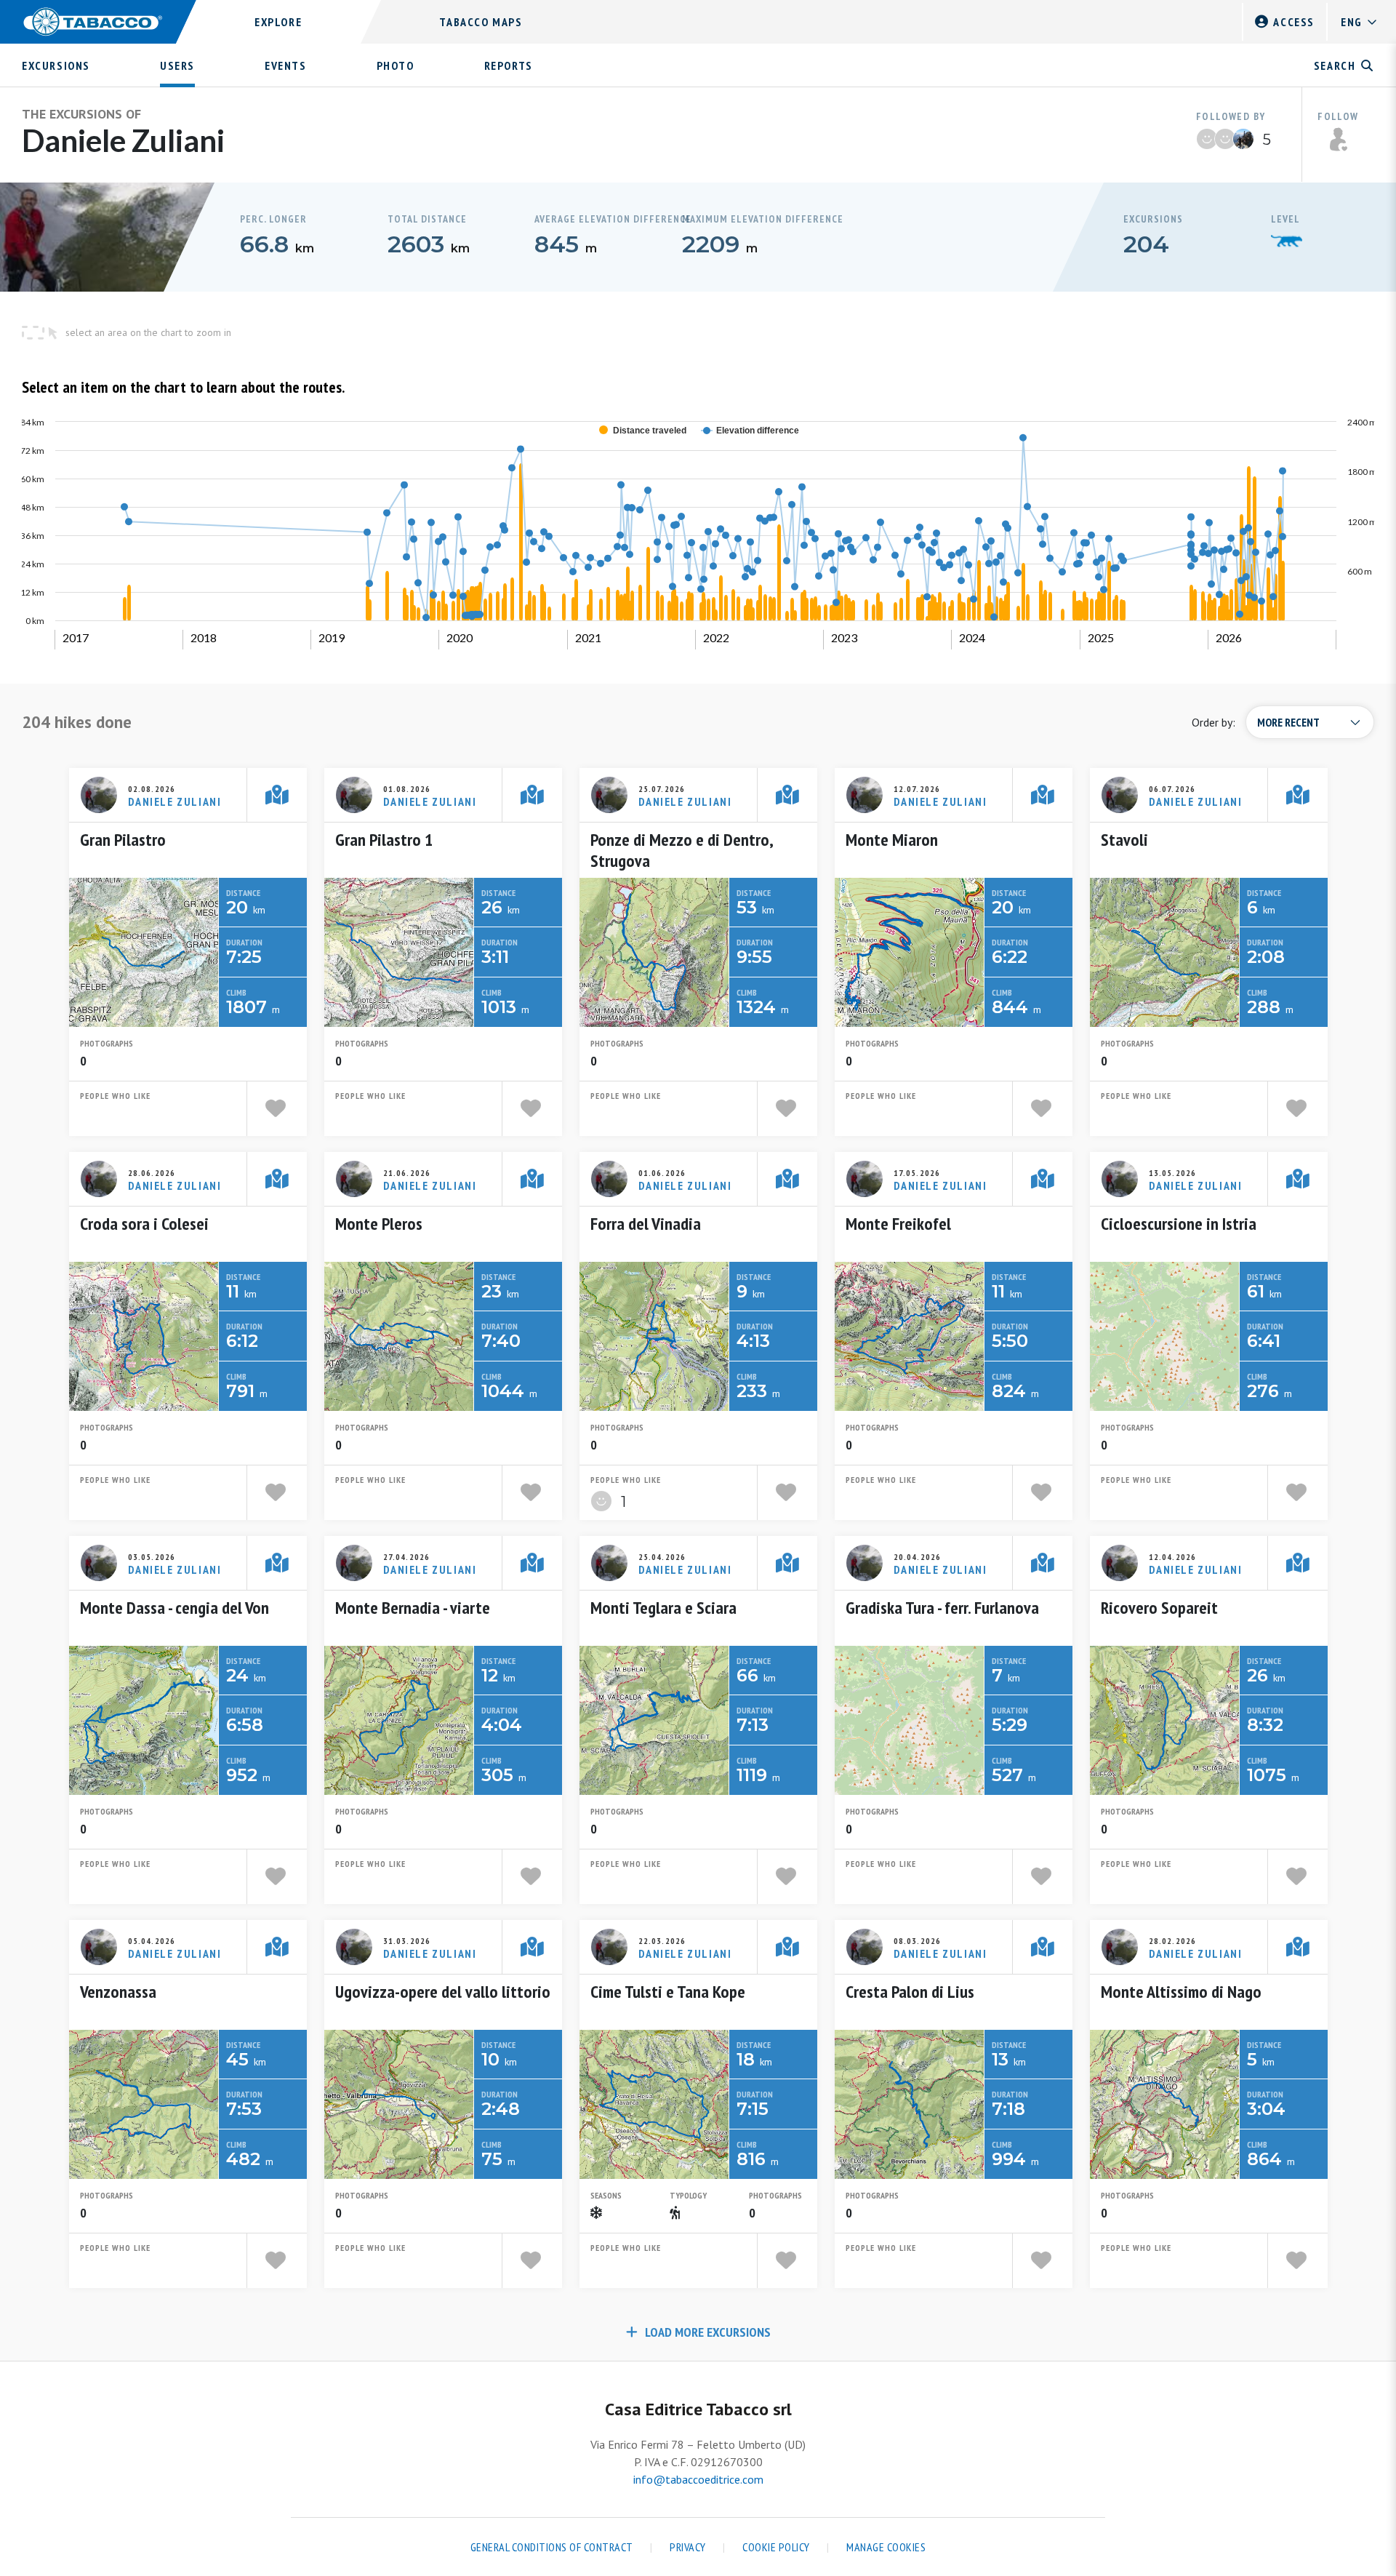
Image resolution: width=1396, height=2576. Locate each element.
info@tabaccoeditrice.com (698, 2479)
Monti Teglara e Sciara (663, 1608)
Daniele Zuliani (175, 801)
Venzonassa (118, 1992)
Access (1294, 22)
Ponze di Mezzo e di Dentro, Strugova (682, 850)
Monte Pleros (379, 1224)
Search (1335, 65)
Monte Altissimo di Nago (1181, 1992)
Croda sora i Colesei (144, 1224)
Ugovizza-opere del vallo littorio (443, 1992)
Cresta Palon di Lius (910, 1992)
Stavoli (1124, 840)
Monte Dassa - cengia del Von (174, 1608)
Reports (509, 65)
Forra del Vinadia (646, 1224)
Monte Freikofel (898, 1224)
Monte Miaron (892, 840)
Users (177, 65)
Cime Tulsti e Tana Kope (668, 1992)
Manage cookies (886, 2547)
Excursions (56, 65)
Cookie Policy (776, 2547)
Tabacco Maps (481, 22)
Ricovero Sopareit (1159, 1608)
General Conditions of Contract (552, 2547)
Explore (278, 22)
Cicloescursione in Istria (1179, 1224)
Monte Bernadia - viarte (413, 1608)
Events (286, 65)
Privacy (688, 2547)
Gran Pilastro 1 (384, 840)
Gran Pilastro (123, 840)
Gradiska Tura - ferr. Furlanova (942, 1608)
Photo (396, 65)
